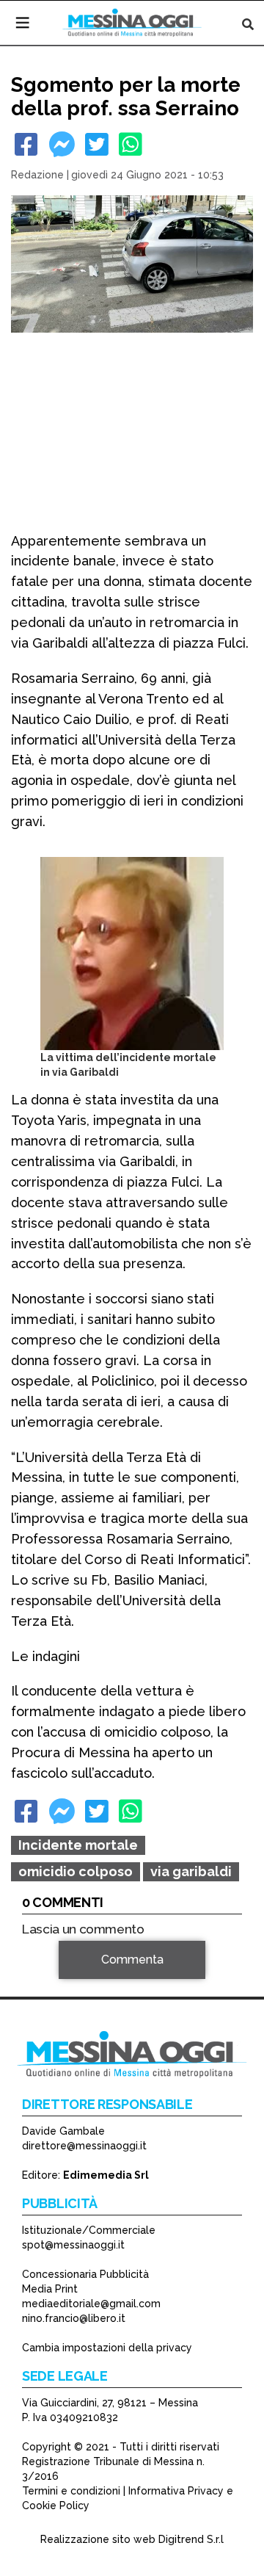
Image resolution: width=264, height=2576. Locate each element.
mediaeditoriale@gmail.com (91, 2304)
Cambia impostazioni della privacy (107, 2348)
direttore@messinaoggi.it (84, 2146)
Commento (52, 1981)
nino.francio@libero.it (74, 2318)
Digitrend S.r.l (191, 2539)
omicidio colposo (76, 1871)
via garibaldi (191, 1871)
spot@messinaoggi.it (73, 2245)
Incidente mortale (78, 1845)
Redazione (37, 175)
